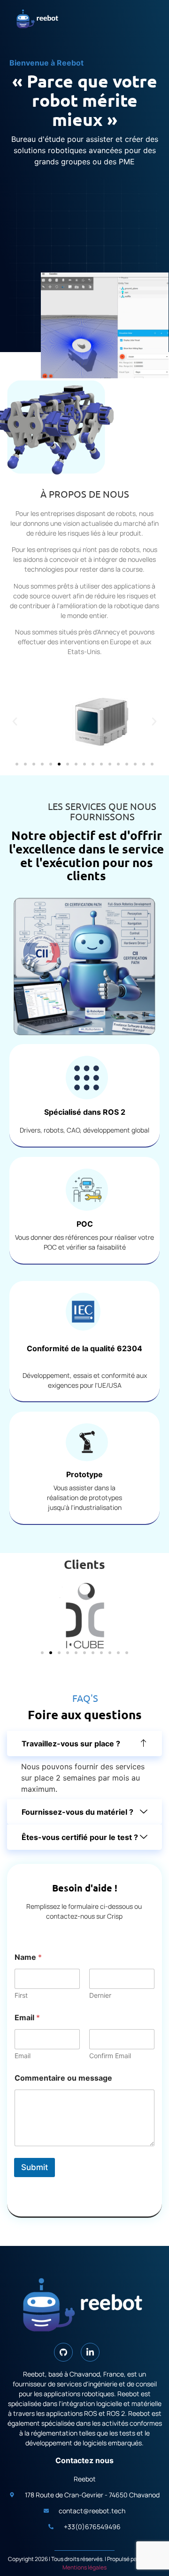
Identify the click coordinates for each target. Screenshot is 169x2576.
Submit (35, 2167)
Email (23, 2056)
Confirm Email (110, 2056)
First (21, 1995)
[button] (15, 722)
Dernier (100, 1995)
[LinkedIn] (90, 2352)
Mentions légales (84, 2567)
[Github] (63, 2352)
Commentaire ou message (63, 2078)
